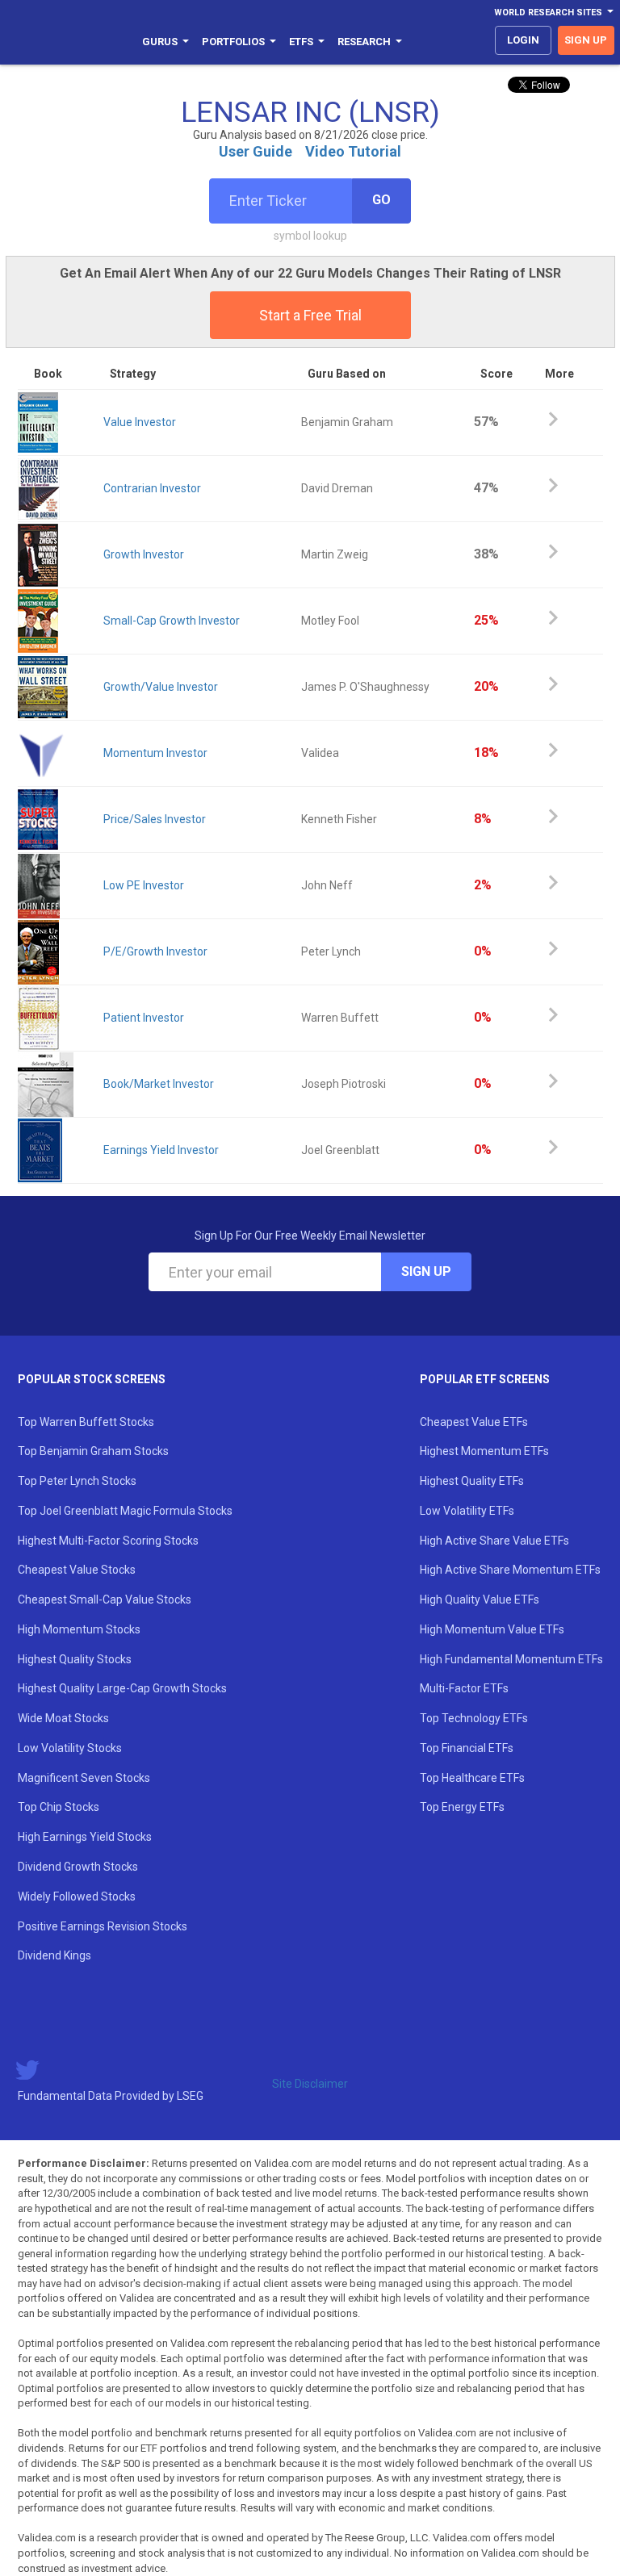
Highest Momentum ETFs (484, 1451)
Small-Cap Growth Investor (172, 621)
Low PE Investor (144, 885)
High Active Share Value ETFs (494, 1541)
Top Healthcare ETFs (472, 1778)
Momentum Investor (155, 753)
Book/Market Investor (159, 1084)
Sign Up (426, 1271)
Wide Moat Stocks (63, 1718)
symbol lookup (310, 236)
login (523, 40)
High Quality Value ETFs (480, 1600)
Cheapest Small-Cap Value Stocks (105, 1600)
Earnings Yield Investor (161, 1150)
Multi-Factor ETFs (464, 1688)
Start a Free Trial (310, 315)
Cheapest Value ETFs (474, 1422)
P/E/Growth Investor (155, 951)
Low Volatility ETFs (467, 1511)
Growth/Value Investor (161, 687)
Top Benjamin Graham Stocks (93, 1451)
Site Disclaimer (310, 2084)
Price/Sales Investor (155, 819)
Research (364, 42)
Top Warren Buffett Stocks (86, 1422)
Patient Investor (144, 1018)
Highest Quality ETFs (472, 1481)
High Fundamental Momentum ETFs (511, 1659)
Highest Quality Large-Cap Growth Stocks (122, 1688)
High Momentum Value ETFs (492, 1629)
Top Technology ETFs (474, 1718)
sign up (586, 40)
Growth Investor (144, 554)
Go (381, 200)
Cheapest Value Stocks (77, 1570)
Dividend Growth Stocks (78, 1867)
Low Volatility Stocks (70, 1748)
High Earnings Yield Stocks (85, 1837)
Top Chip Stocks (59, 1807)
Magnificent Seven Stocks (84, 1778)
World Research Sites (548, 13)
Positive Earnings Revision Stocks (103, 1926)
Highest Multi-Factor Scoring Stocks (108, 1541)
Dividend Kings (54, 1955)
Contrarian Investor (152, 488)
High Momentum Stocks (79, 1629)
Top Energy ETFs (462, 1807)
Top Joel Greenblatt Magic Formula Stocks (125, 1511)
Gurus (160, 42)
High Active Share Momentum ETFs (510, 1570)
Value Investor (140, 422)
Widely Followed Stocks (77, 1896)
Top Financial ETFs (467, 1748)
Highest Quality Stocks (75, 1659)
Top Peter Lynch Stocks (77, 1481)
